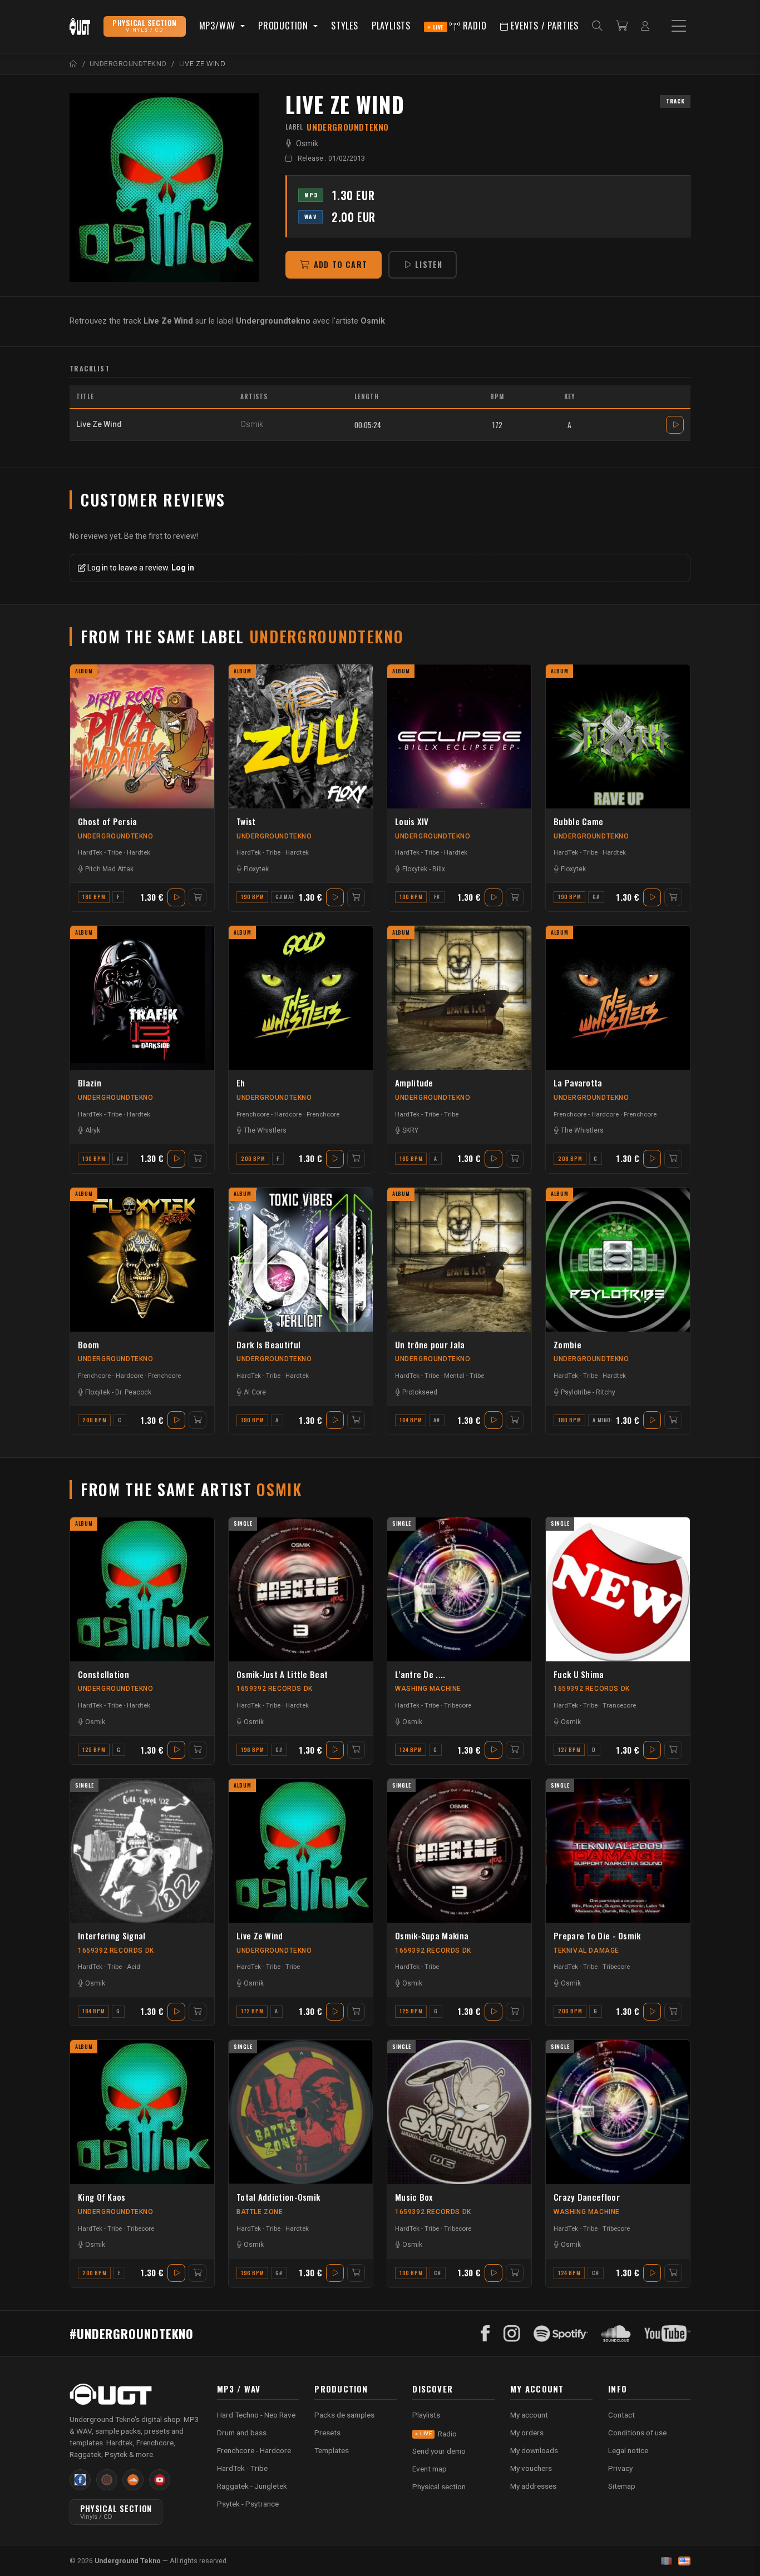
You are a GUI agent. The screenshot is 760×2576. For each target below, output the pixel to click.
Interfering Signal (112, 1935)
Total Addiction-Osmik (278, 2197)
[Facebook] (485, 2334)
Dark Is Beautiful (268, 1344)
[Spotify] (561, 2334)
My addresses (533, 2486)
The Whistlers (265, 1130)
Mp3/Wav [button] (219, 26)
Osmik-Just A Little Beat (282, 1674)
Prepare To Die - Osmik (597, 1935)
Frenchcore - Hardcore (269, 1114)
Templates (332, 2450)
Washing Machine (428, 1689)
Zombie (567, 1344)
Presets (327, 2433)
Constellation (103, 1674)
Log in (183, 568)
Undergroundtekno (116, 836)
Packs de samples (344, 2415)
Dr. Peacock (133, 1392)
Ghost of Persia (108, 821)
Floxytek (256, 869)
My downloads (534, 2450)
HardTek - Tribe (100, 852)
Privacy (620, 2468)
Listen (429, 264)
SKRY (410, 1130)
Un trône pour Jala (430, 1344)
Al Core (255, 1392)
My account (529, 2415)
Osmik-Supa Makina (432, 1935)
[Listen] (164, 187)
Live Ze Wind (260, 1935)
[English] (684, 2561)
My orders (527, 2433)
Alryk (93, 1130)
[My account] (645, 26)
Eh (241, 1083)
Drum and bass (242, 2433)
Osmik (307, 144)
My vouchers (531, 2468)
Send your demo (439, 2451)
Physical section (439, 2486)
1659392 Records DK (275, 1689)
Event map (430, 2469)
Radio (460, 26)
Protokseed (420, 1392)
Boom (88, 1344)
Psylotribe (576, 1392)
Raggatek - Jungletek (252, 2486)
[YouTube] (667, 2334)
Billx (439, 869)
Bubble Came (578, 821)
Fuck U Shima (579, 1674)
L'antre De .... (420, 1674)
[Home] (74, 64)
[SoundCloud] (616, 2334)
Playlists (391, 26)
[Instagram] (512, 2334)
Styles (345, 26)
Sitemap (622, 2486)
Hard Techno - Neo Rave (256, 2415)
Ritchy (606, 1392)
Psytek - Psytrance (248, 2504)
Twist (246, 821)
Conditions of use (637, 2433)
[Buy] (198, 897)
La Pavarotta (578, 1083)
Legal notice (628, 2450)
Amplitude (414, 1083)
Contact (621, 2415)
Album (84, 671)
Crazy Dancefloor (587, 2197)
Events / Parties (543, 26)
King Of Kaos (102, 2197)
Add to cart (340, 264)
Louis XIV (412, 821)
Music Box (414, 2197)
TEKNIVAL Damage (586, 1950)
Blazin (90, 1083)
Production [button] (285, 26)
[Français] (667, 2561)
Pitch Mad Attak (109, 869)
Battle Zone (260, 2212)
